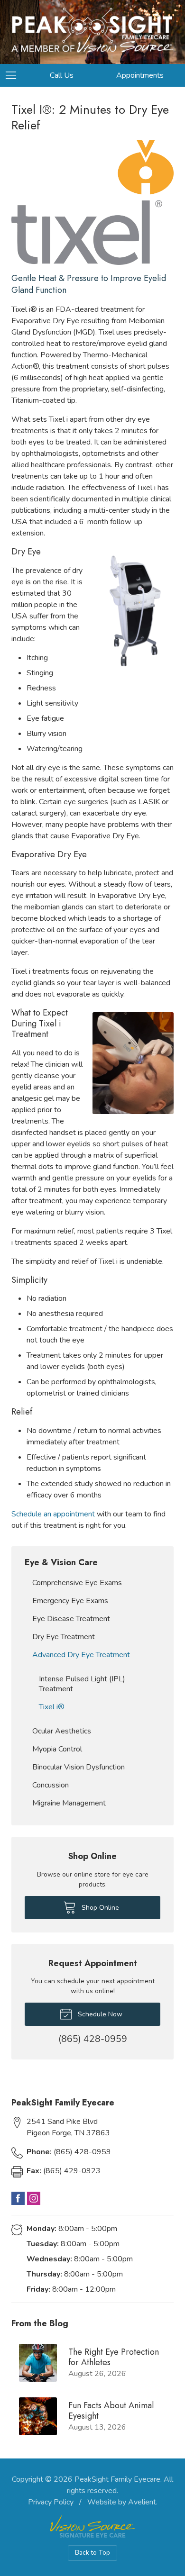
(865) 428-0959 (69, 2152)
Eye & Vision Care (61, 1562)
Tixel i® (52, 1707)
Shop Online (99, 1908)
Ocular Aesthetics (62, 1731)
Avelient (142, 2502)
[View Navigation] (14, 75)
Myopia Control (57, 1749)
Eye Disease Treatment (71, 1619)
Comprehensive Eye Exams (77, 1583)
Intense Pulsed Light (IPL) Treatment (82, 1684)
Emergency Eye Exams (70, 1601)
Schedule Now (99, 2014)
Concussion (51, 1785)
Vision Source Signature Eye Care (92, 2526)
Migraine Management (69, 1803)
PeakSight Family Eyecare (117, 2479)
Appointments (140, 75)
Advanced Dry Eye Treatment (81, 1655)
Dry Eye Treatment (64, 1637)
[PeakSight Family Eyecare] (92, 30)
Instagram (34, 2198)
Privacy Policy (51, 2502)
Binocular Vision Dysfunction (79, 1767)
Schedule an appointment (53, 1514)
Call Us (62, 75)
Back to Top (92, 2553)
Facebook (18, 2198)
